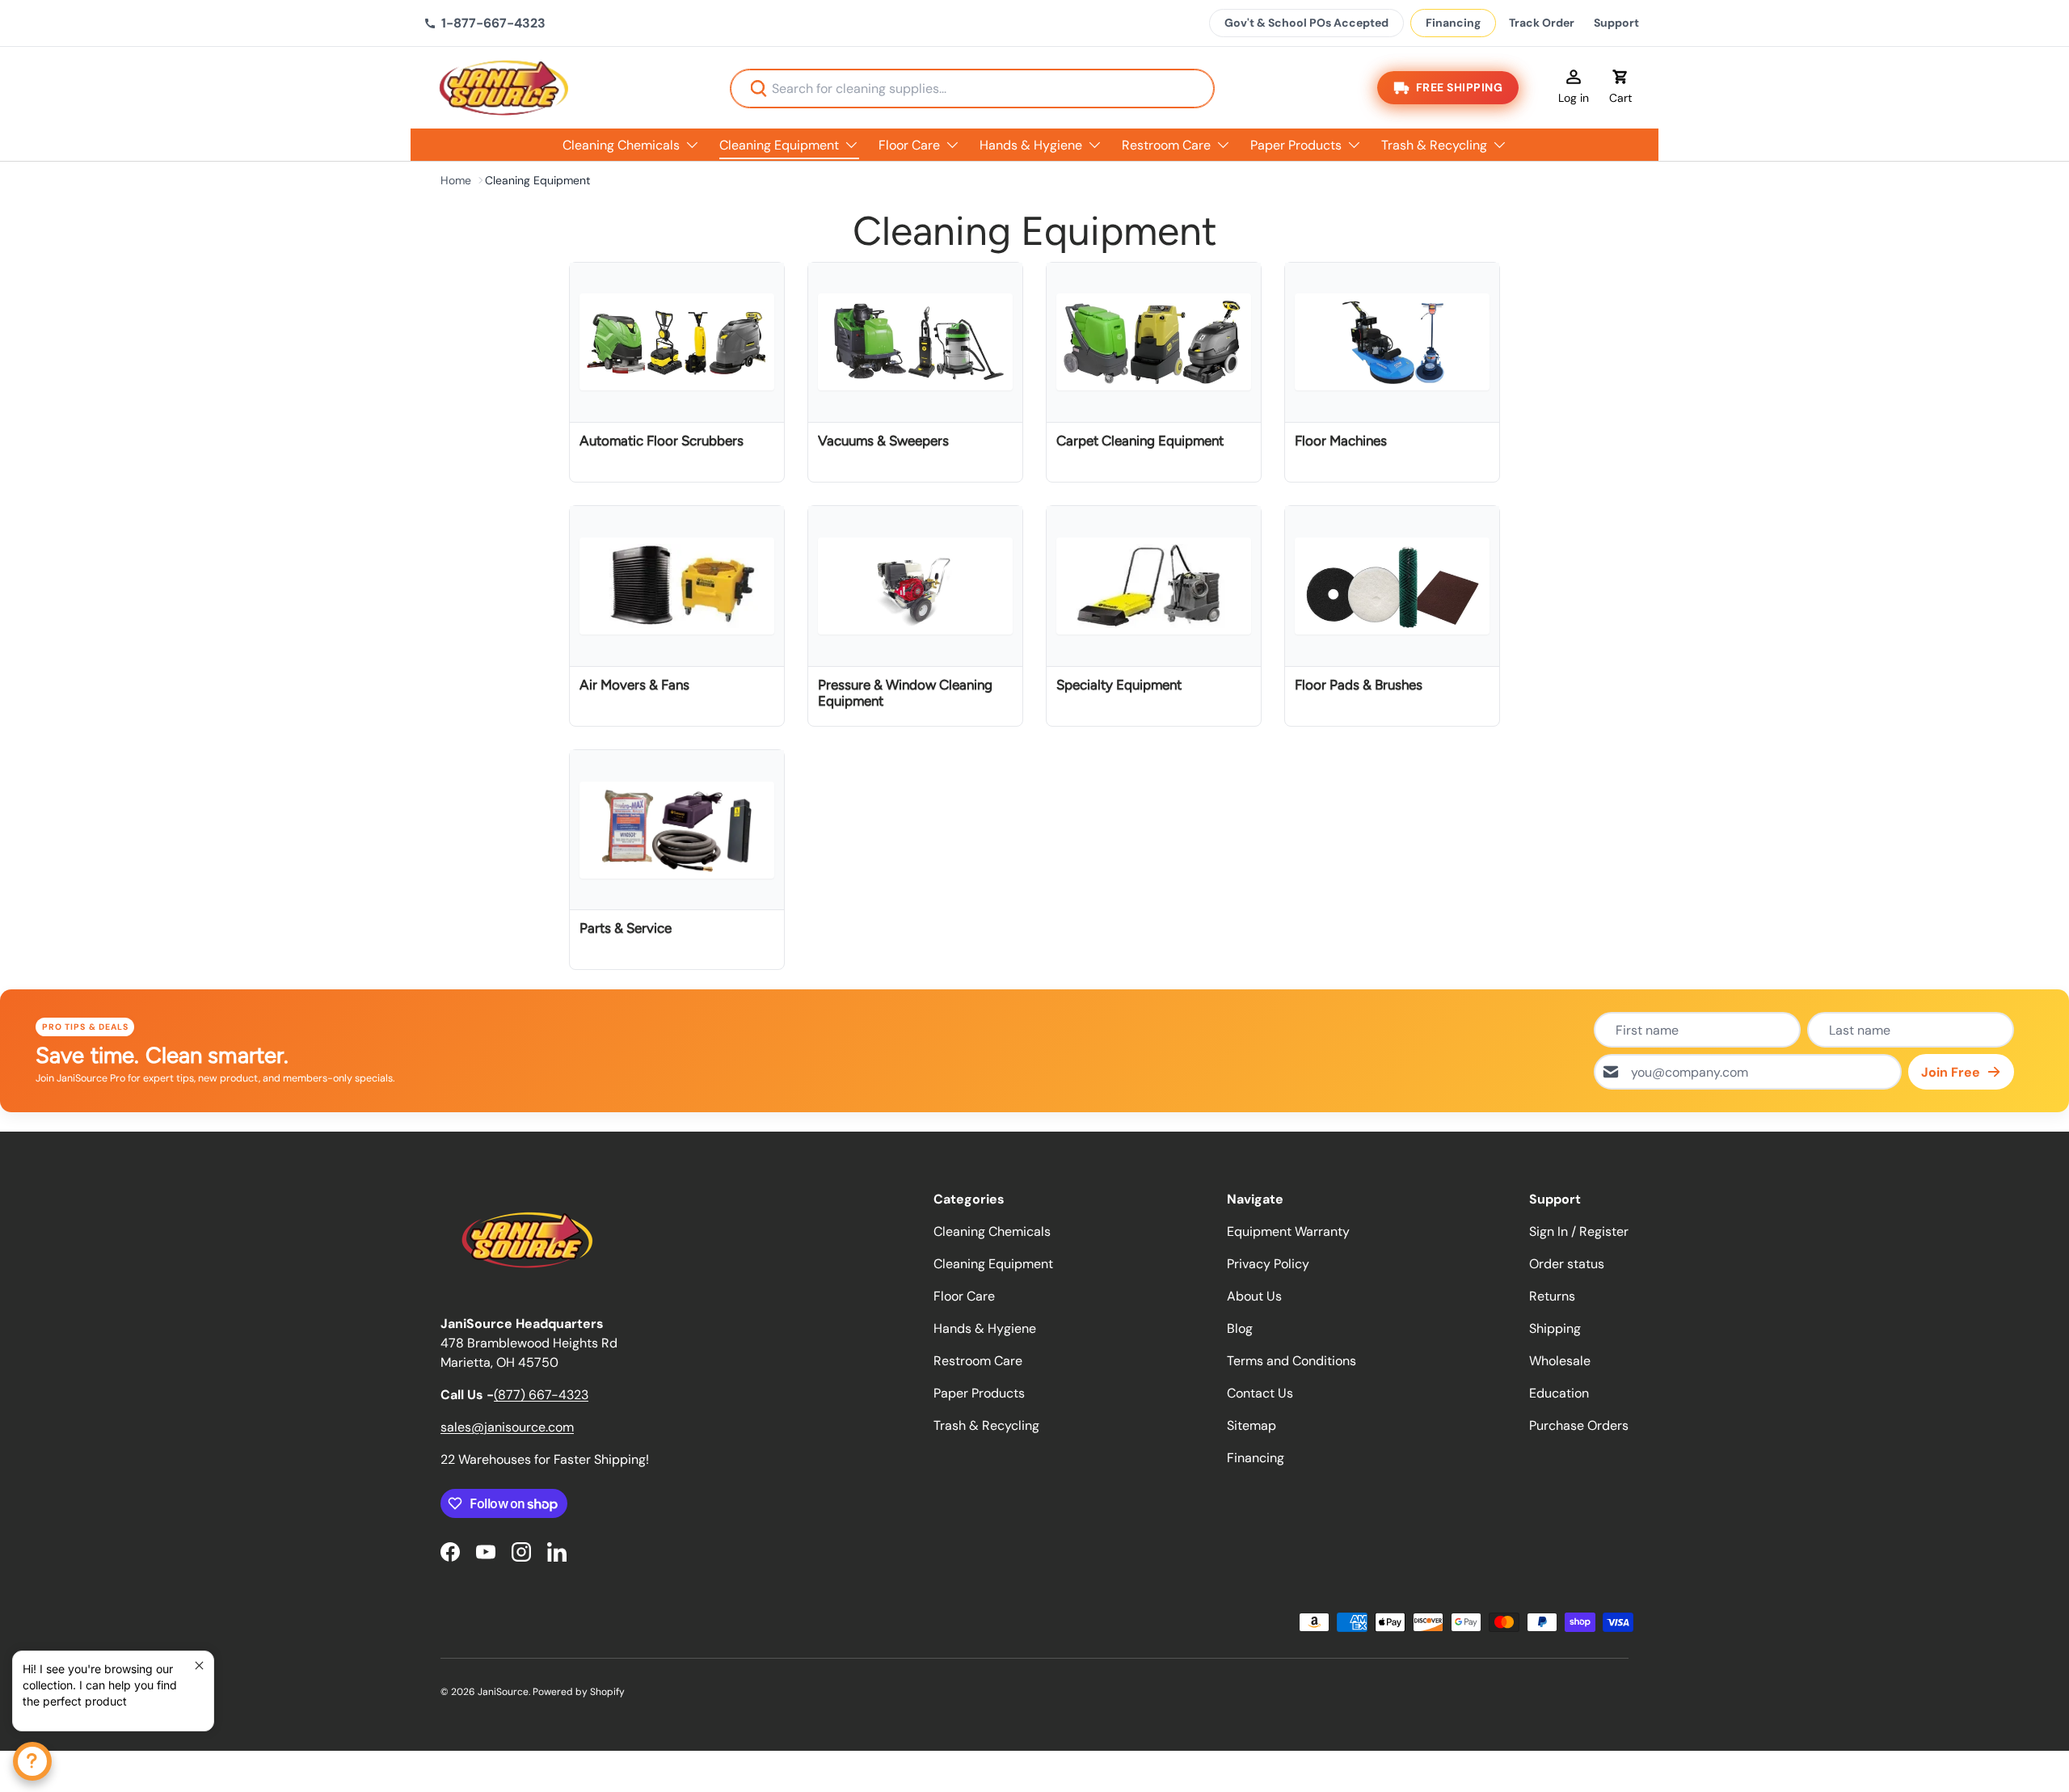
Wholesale (1560, 1361)
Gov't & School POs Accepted (1306, 23)
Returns (1552, 1296)
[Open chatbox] (32, 1761)
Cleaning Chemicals (621, 145)
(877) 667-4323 (541, 1395)
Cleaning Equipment (779, 145)
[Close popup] (199, 1666)
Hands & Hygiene (1031, 145)
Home (456, 180)
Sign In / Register (1579, 1231)
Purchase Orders (1579, 1425)
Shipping (1555, 1328)
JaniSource (503, 1692)
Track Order (1542, 23)
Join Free (1951, 1072)
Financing (1453, 23)
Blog (1240, 1328)
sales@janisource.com (507, 1427)
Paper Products (1296, 145)
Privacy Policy (1268, 1264)
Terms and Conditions (1292, 1361)
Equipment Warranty (1288, 1231)
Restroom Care (1166, 145)
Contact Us (1260, 1393)
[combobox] (972, 89)
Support (1616, 23)
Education (1559, 1393)
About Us (1254, 1296)
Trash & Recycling (1434, 145)
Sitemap (1252, 1425)
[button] (1620, 88)
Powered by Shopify (579, 1692)
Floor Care (909, 145)
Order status (1567, 1264)
